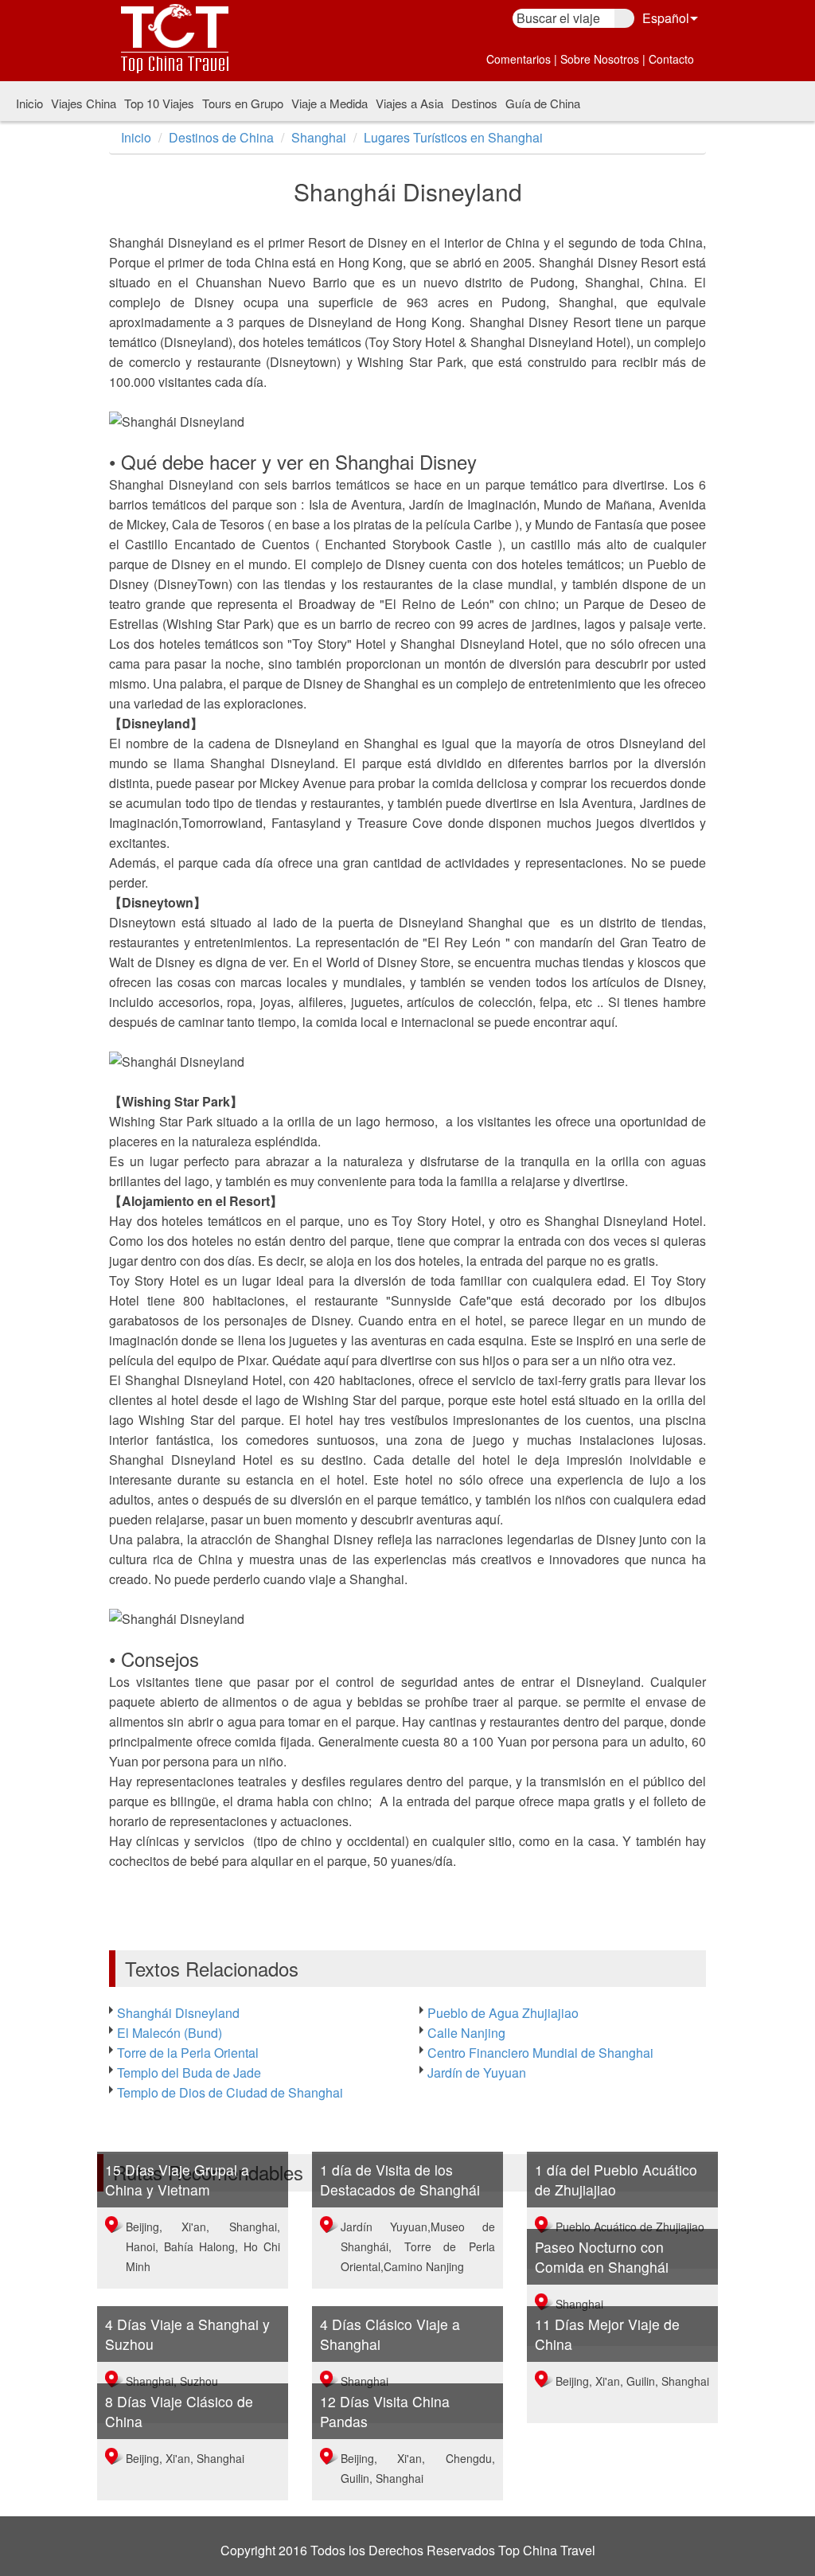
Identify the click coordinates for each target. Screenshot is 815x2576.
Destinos (474, 103)
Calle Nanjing (466, 2033)
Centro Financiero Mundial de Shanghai (540, 2053)
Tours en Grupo (243, 103)
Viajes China (84, 103)
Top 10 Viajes (159, 103)
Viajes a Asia (409, 103)
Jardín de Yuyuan (477, 2073)
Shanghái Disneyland (178, 2013)
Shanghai (319, 137)
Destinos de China (221, 137)
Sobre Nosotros (600, 59)
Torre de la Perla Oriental (188, 2053)
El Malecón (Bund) (170, 2033)
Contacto (671, 59)
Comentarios (519, 59)
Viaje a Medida (330, 103)
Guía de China (543, 103)
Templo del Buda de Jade (189, 2073)
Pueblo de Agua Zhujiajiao (503, 2013)
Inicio (29, 103)
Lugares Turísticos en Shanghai (453, 137)
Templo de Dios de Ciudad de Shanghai (230, 2092)
